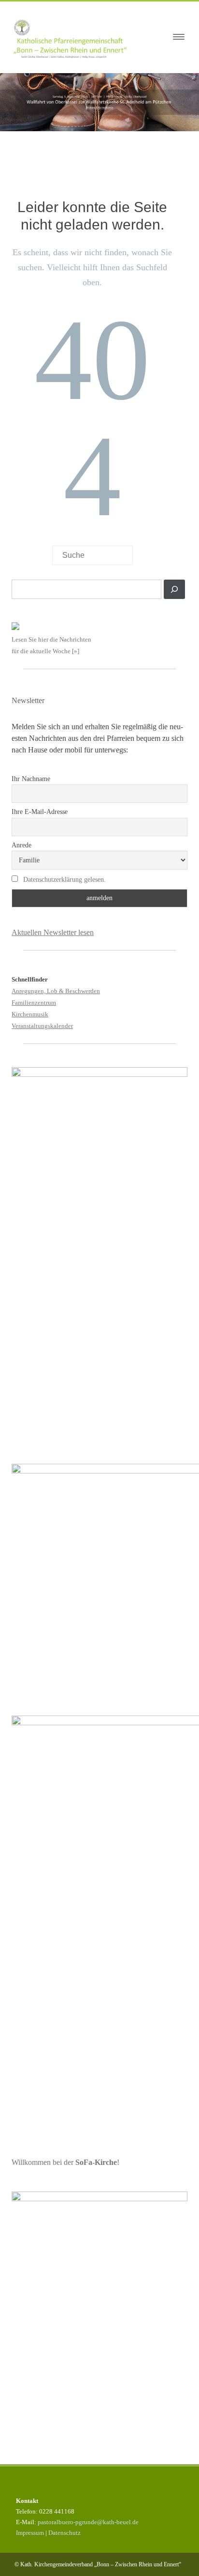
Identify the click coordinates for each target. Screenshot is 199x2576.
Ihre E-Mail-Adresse (40, 812)
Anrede (21, 845)
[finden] (174, 589)
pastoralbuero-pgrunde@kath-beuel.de (88, 2522)
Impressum (30, 2533)
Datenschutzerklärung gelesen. (64, 880)
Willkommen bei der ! (65, 2162)
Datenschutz (64, 2533)
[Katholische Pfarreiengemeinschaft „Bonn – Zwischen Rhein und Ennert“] (75, 37)
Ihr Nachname (31, 779)
